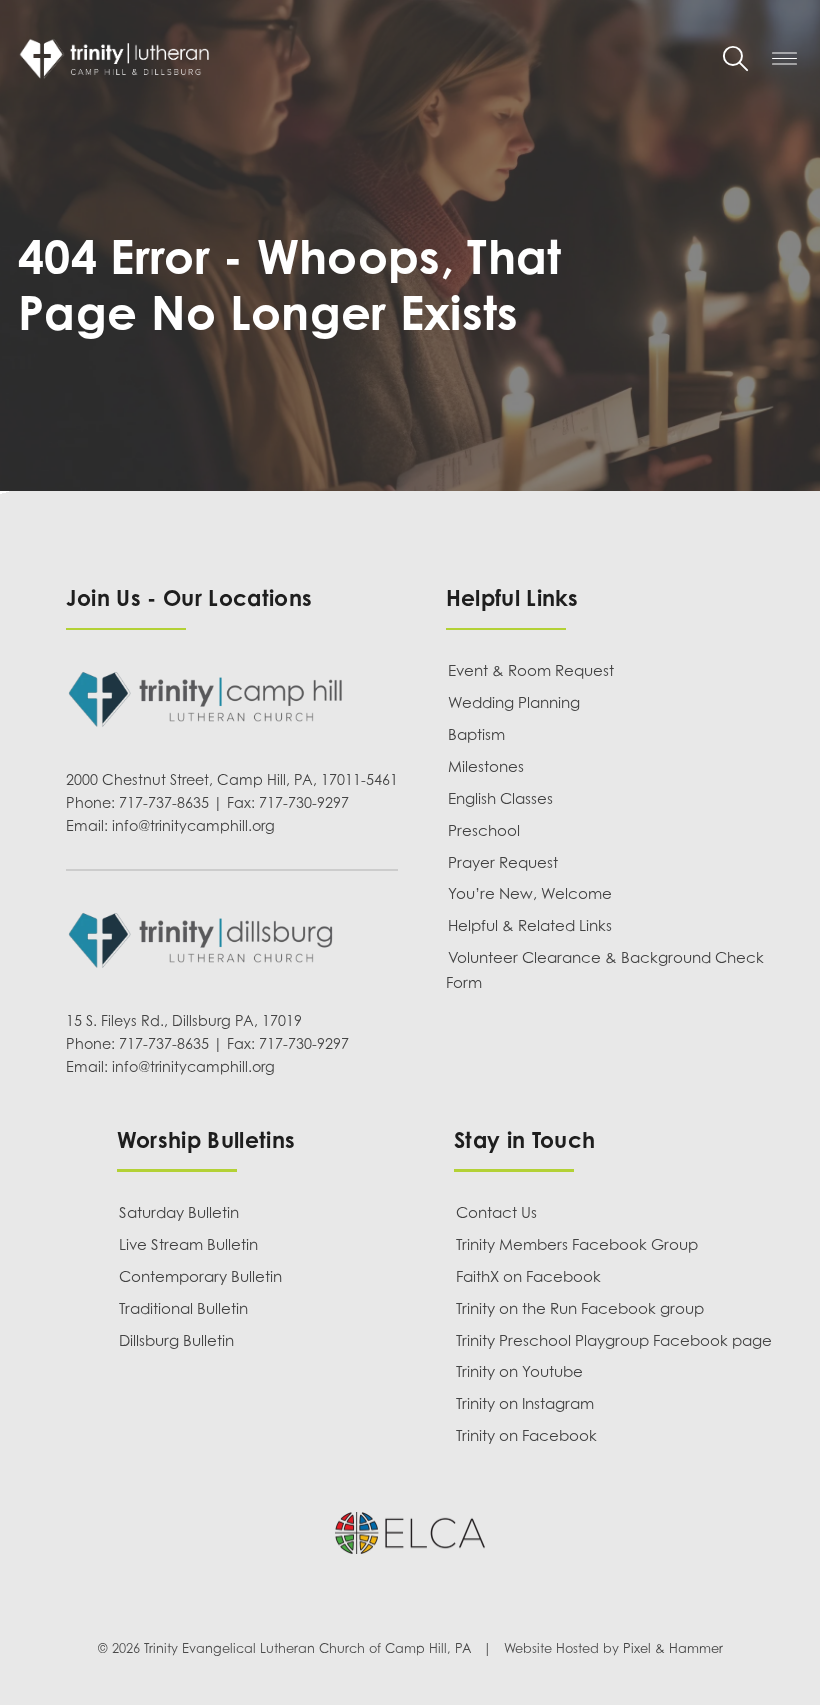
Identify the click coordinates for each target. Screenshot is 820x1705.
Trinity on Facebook (526, 1435)
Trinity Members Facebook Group (577, 1244)
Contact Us (496, 1212)
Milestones (486, 766)
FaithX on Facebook (528, 1276)
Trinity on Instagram (525, 1403)
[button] (735, 58)
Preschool (484, 830)
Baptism (476, 734)
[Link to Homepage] (356, 58)
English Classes (500, 798)
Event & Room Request (531, 670)
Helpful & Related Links (530, 925)
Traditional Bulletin (183, 1308)
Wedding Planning (514, 702)
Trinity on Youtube (519, 1371)
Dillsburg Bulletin (176, 1340)
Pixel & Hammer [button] (673, 1649)
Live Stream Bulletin (188, 1244)
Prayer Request (503, 862)
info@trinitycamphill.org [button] (193, 825)
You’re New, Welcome (530, 893)
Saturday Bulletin (179, 1212)
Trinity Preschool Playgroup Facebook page (614, 1340)
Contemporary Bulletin (200, 1276)
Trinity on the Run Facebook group (580, 1308)
